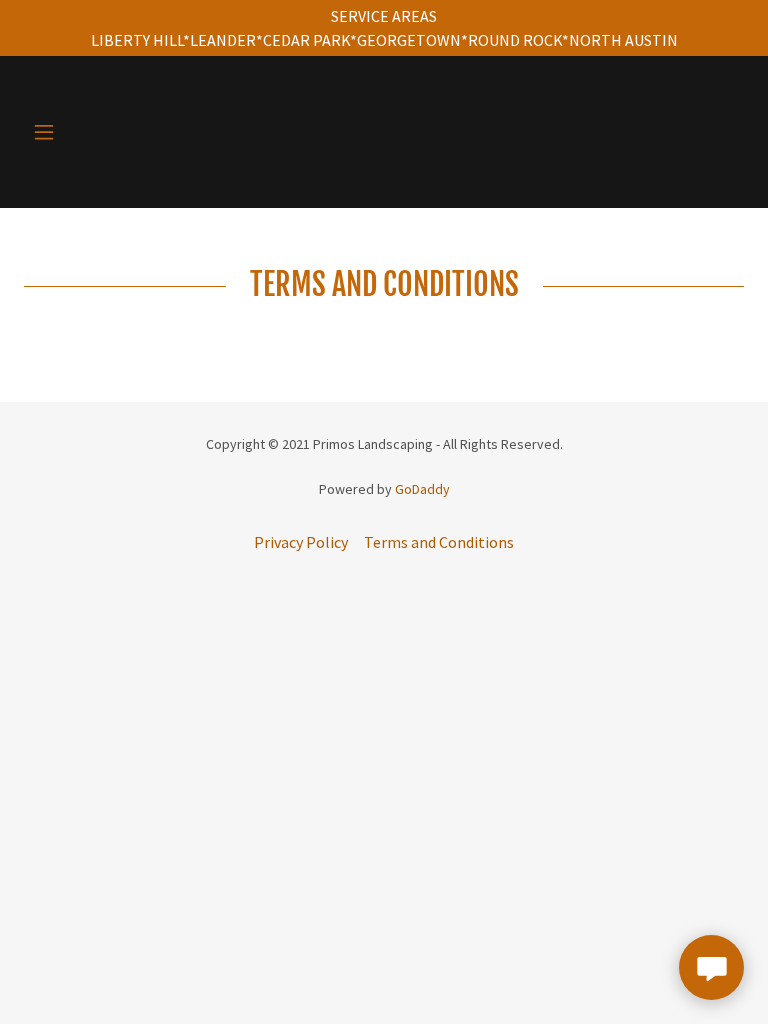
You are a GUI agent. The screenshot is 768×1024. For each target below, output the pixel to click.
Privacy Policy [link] (301, 542)
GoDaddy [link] (422, 489)
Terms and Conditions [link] (439, 542)
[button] (57, 132)
